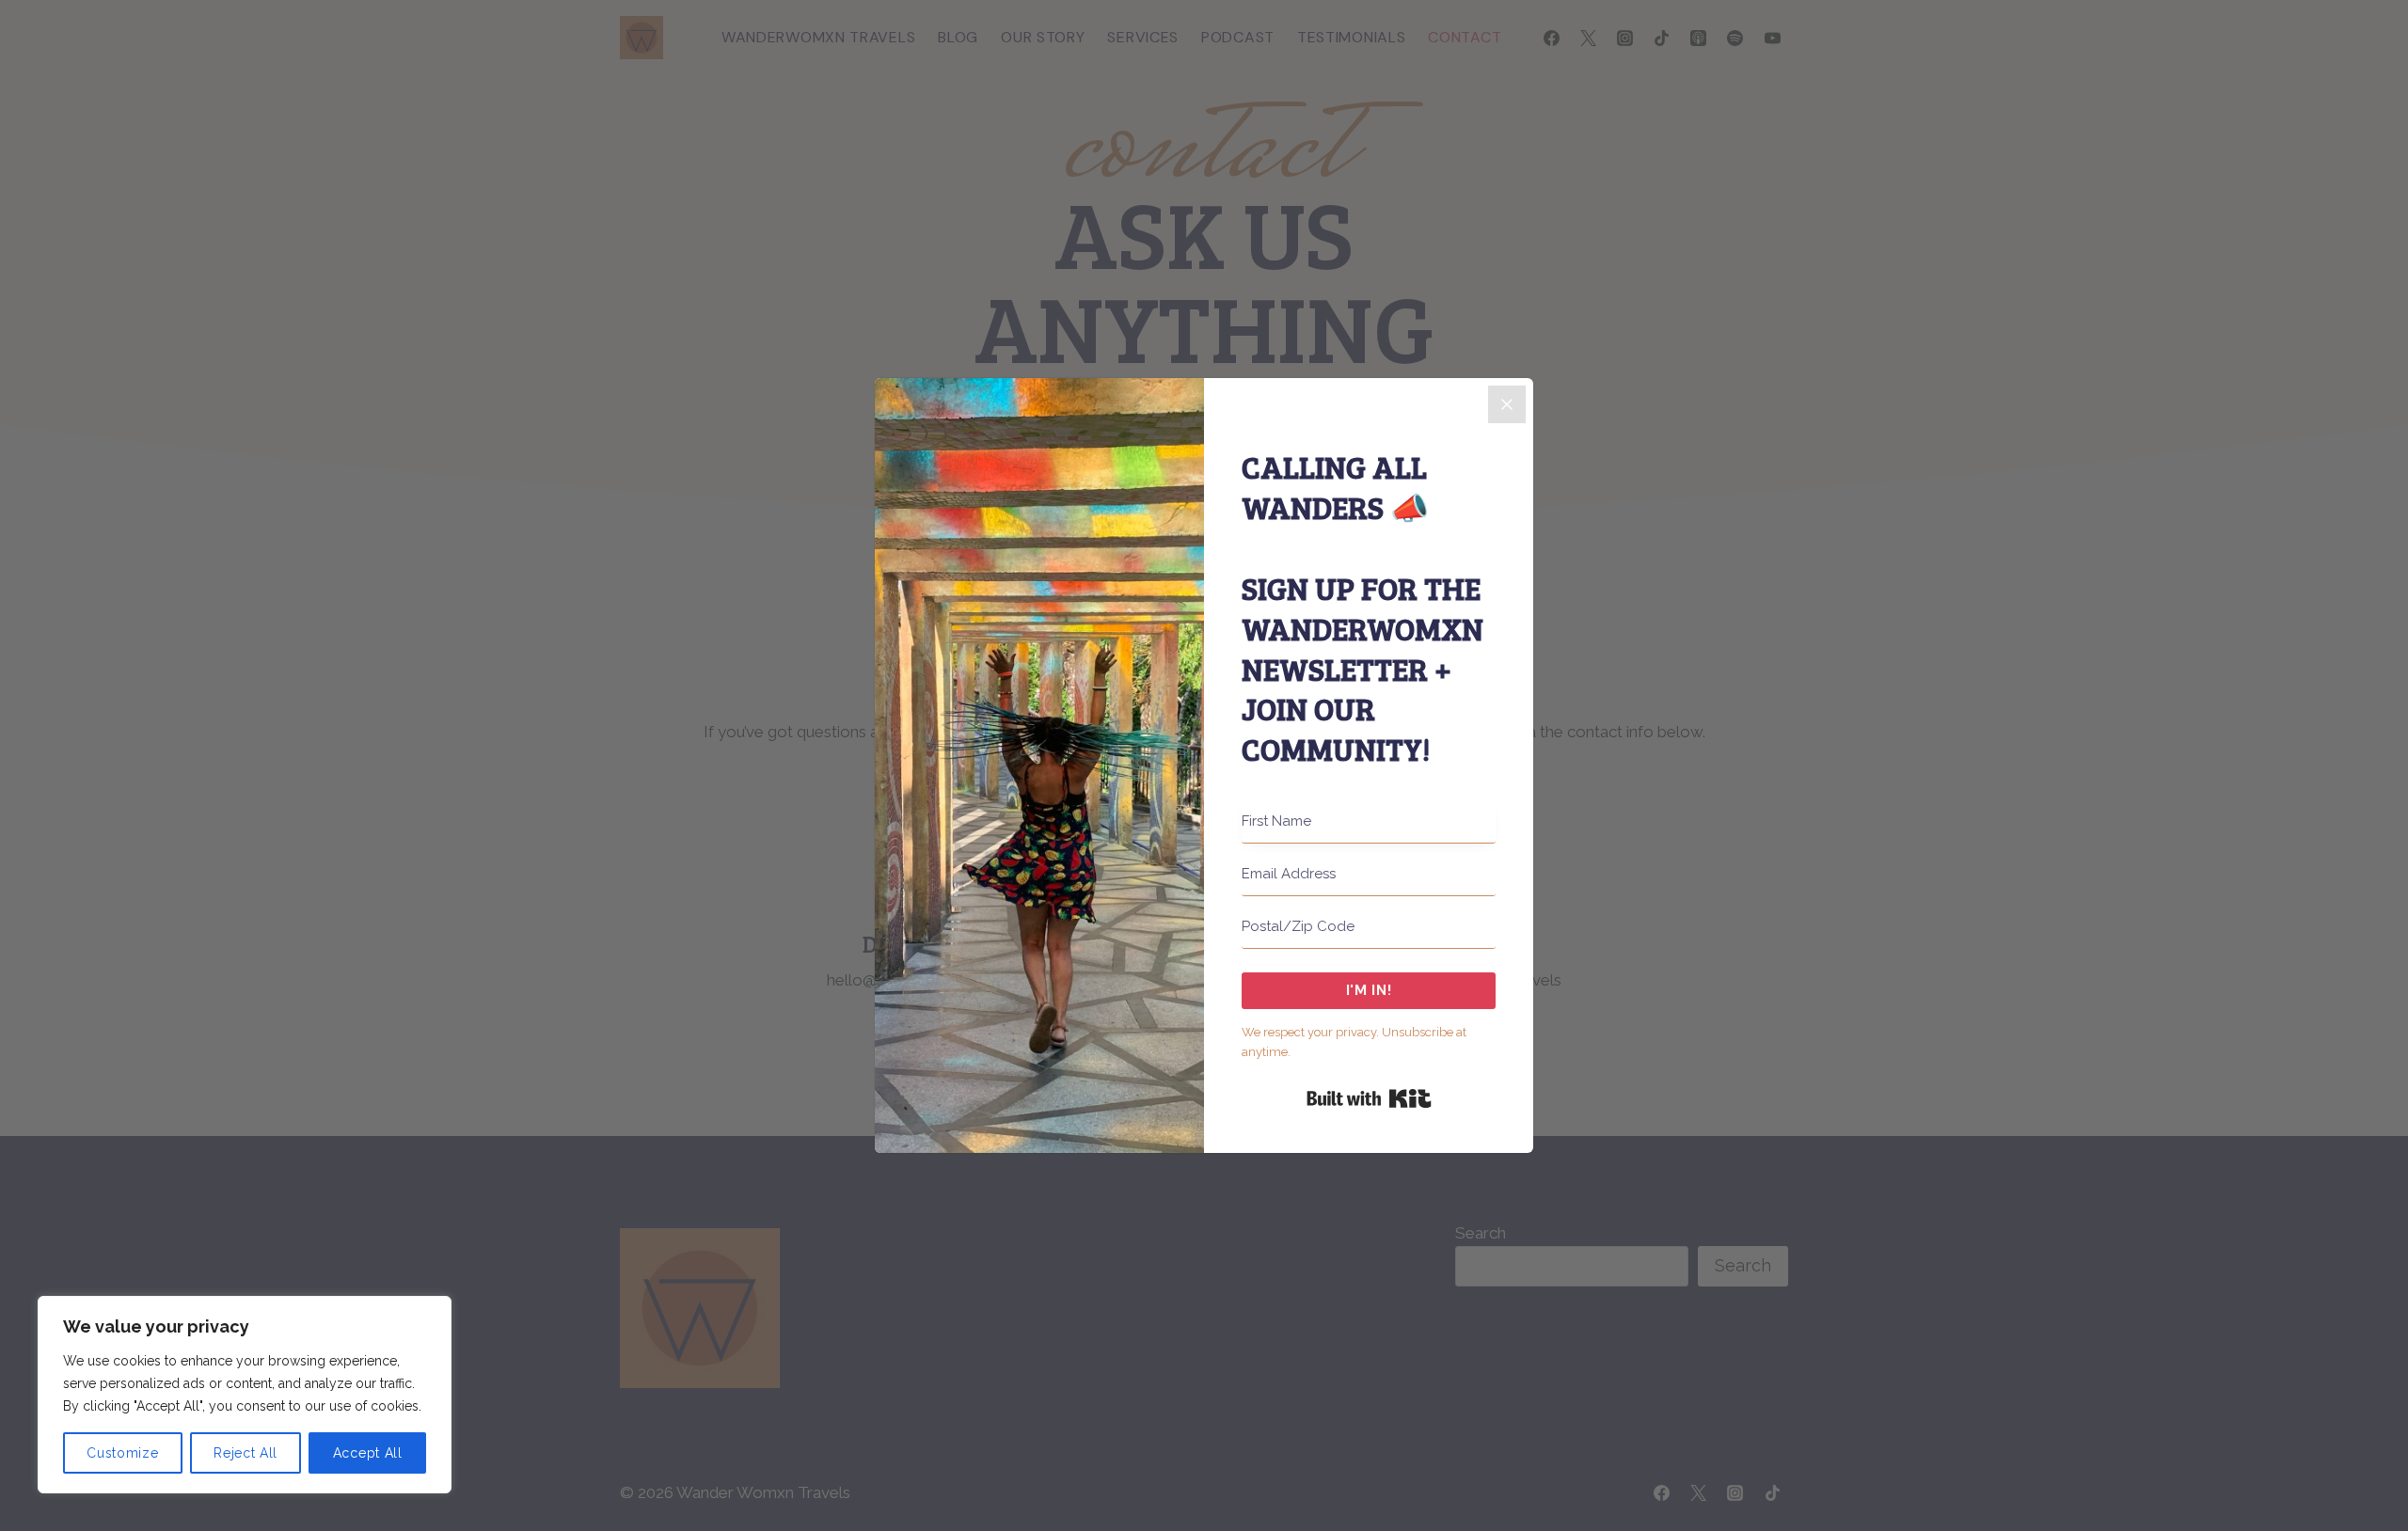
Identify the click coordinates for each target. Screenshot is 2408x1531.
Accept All (368, 1453)
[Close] (1507, 404)
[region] (245, 1395)
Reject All (246, 1453)
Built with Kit (1369, 1098)
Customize (122, 1453)
